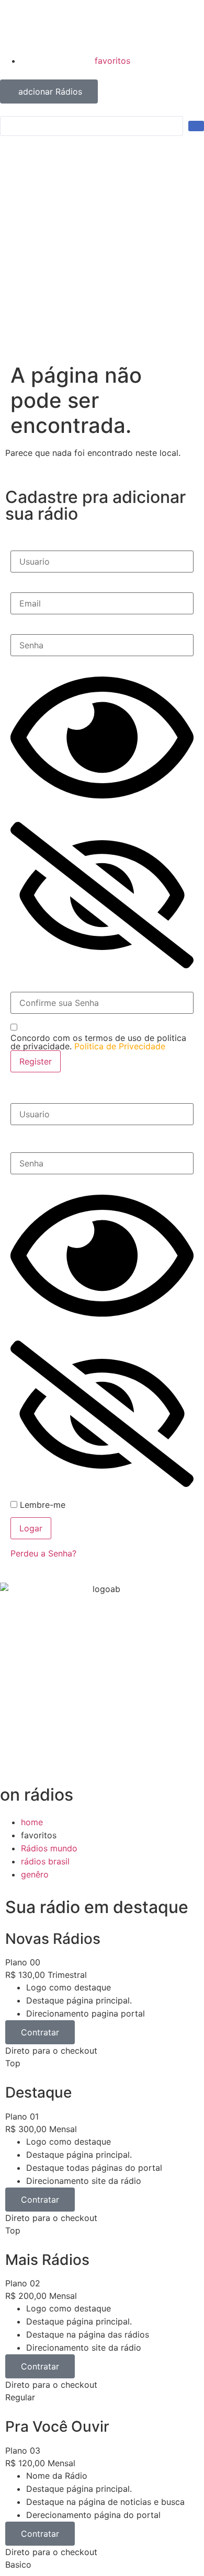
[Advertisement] (102, 256)
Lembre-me (41, 1505)
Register (36, 1061)
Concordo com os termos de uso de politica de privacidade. (98, 1042)
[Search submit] (196, 126)
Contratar (40, 2032)
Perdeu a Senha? (43, 1553)
